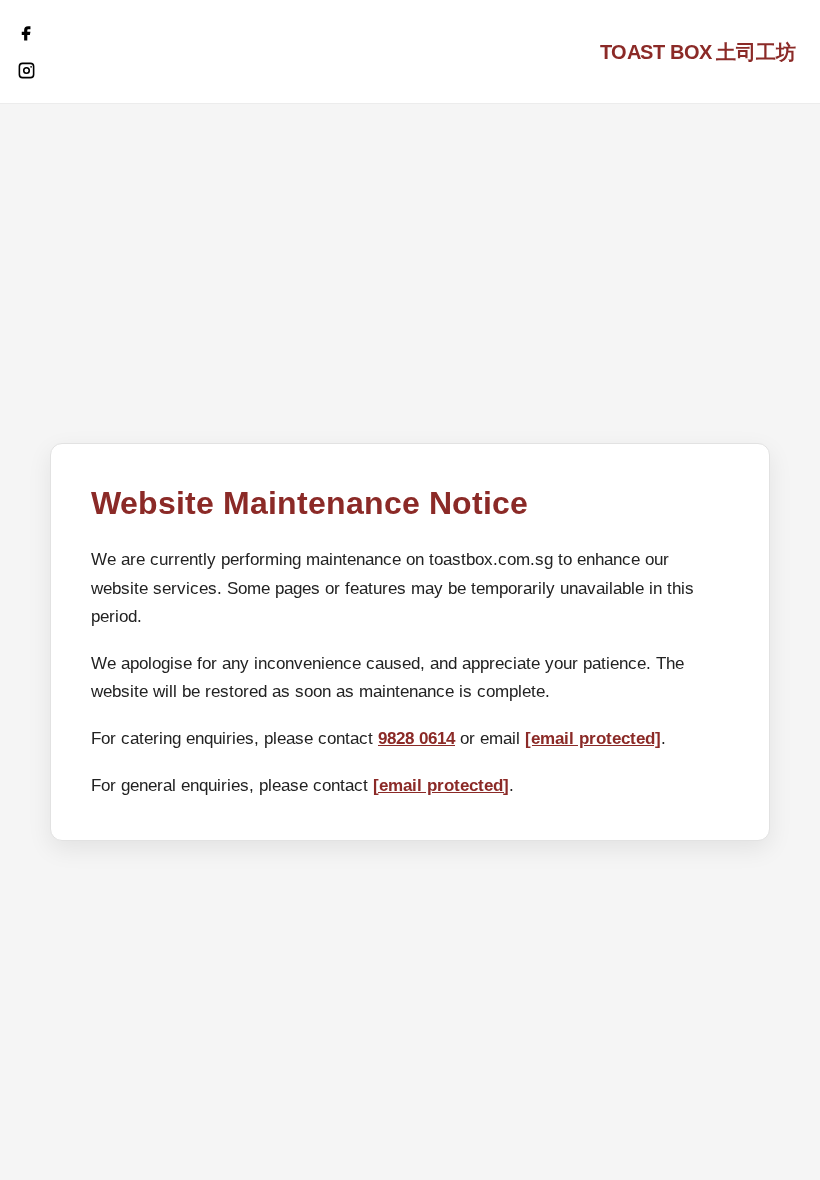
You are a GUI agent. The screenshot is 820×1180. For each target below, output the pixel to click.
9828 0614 (416, 738)
